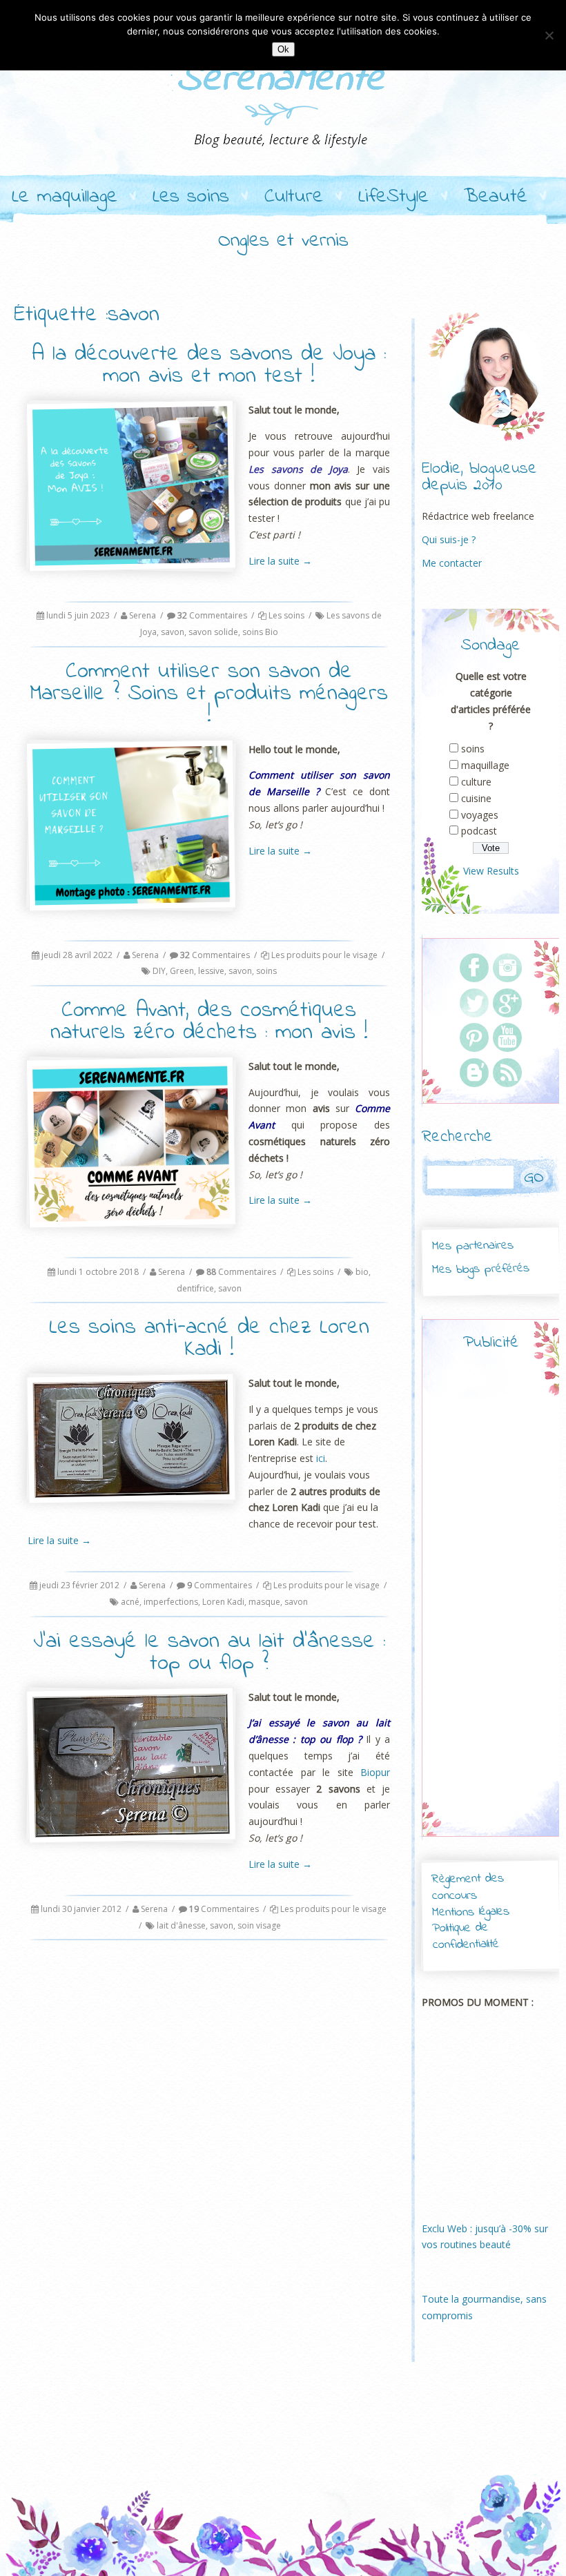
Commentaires (212, 615)
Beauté (496, 197)
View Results (491, 871)
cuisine (476, 798)
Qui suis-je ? (449, 539)
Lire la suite (280, 561)
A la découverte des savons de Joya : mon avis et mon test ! (209, 365)
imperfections (171, 1602)
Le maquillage (65, 197)
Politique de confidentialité (466, 1936)
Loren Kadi (223, 1602)
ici (321, 1458)
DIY (159, 971)
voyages (480, 815)
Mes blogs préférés (481, 1269)
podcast (479, 831)
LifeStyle (393, 197)
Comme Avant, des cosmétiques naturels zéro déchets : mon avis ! (209, 1022)
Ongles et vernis (283, 242)
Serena (143, 615)
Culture (294, 197)
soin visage (259, 1925)
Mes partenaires (472, 1246)
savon (173, 632)
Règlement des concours (468, 1887)
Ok (283, 49)
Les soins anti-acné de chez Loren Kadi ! (209, 1339)
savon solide (213, 632)
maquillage (485, 765)
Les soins (191, 197)
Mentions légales (471, 1912)
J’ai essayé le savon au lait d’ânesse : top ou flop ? (209, 1653)
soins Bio (260, 632)
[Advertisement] (509, 1606)
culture (476, 782)
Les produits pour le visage (324, 955)
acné (130, 1602)
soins (266, 971)
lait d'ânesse (181, 1925)
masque (264, 1602)
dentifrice (195, 1288)
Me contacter (452, 563)
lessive (211, 971)
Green (182, 971)
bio (362, 1272)
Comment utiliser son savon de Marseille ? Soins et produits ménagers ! (209, 694)
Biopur (375, 1772)
